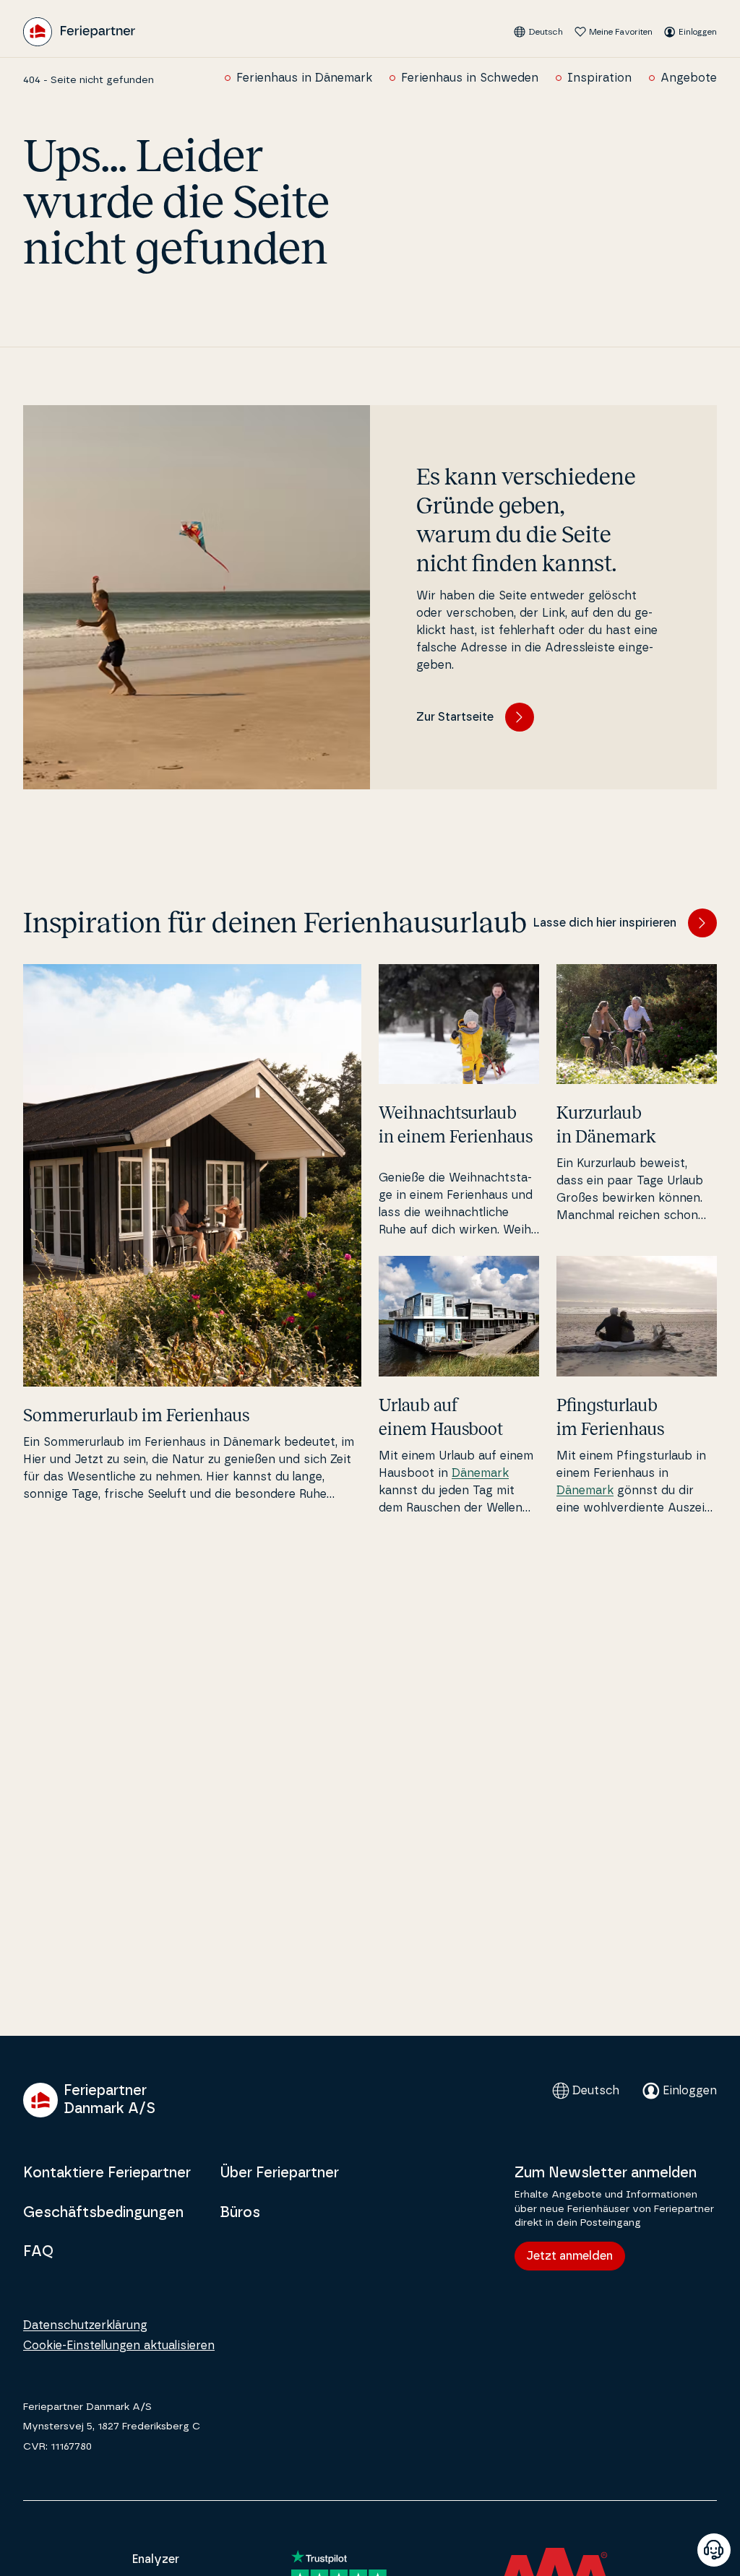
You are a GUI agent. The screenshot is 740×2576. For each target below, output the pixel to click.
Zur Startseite (455, 717)
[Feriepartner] (79, 32)
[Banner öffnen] (714, 2550)
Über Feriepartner (279, 2173)
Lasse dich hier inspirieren (605, 923)
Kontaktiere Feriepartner (107, 2173)
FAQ (38, 2252)
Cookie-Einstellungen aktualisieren (119, 2346)
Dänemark (480, 1473)
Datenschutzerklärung (85, 2325)
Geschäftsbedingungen (103, 2213)
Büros (240, 2213)
